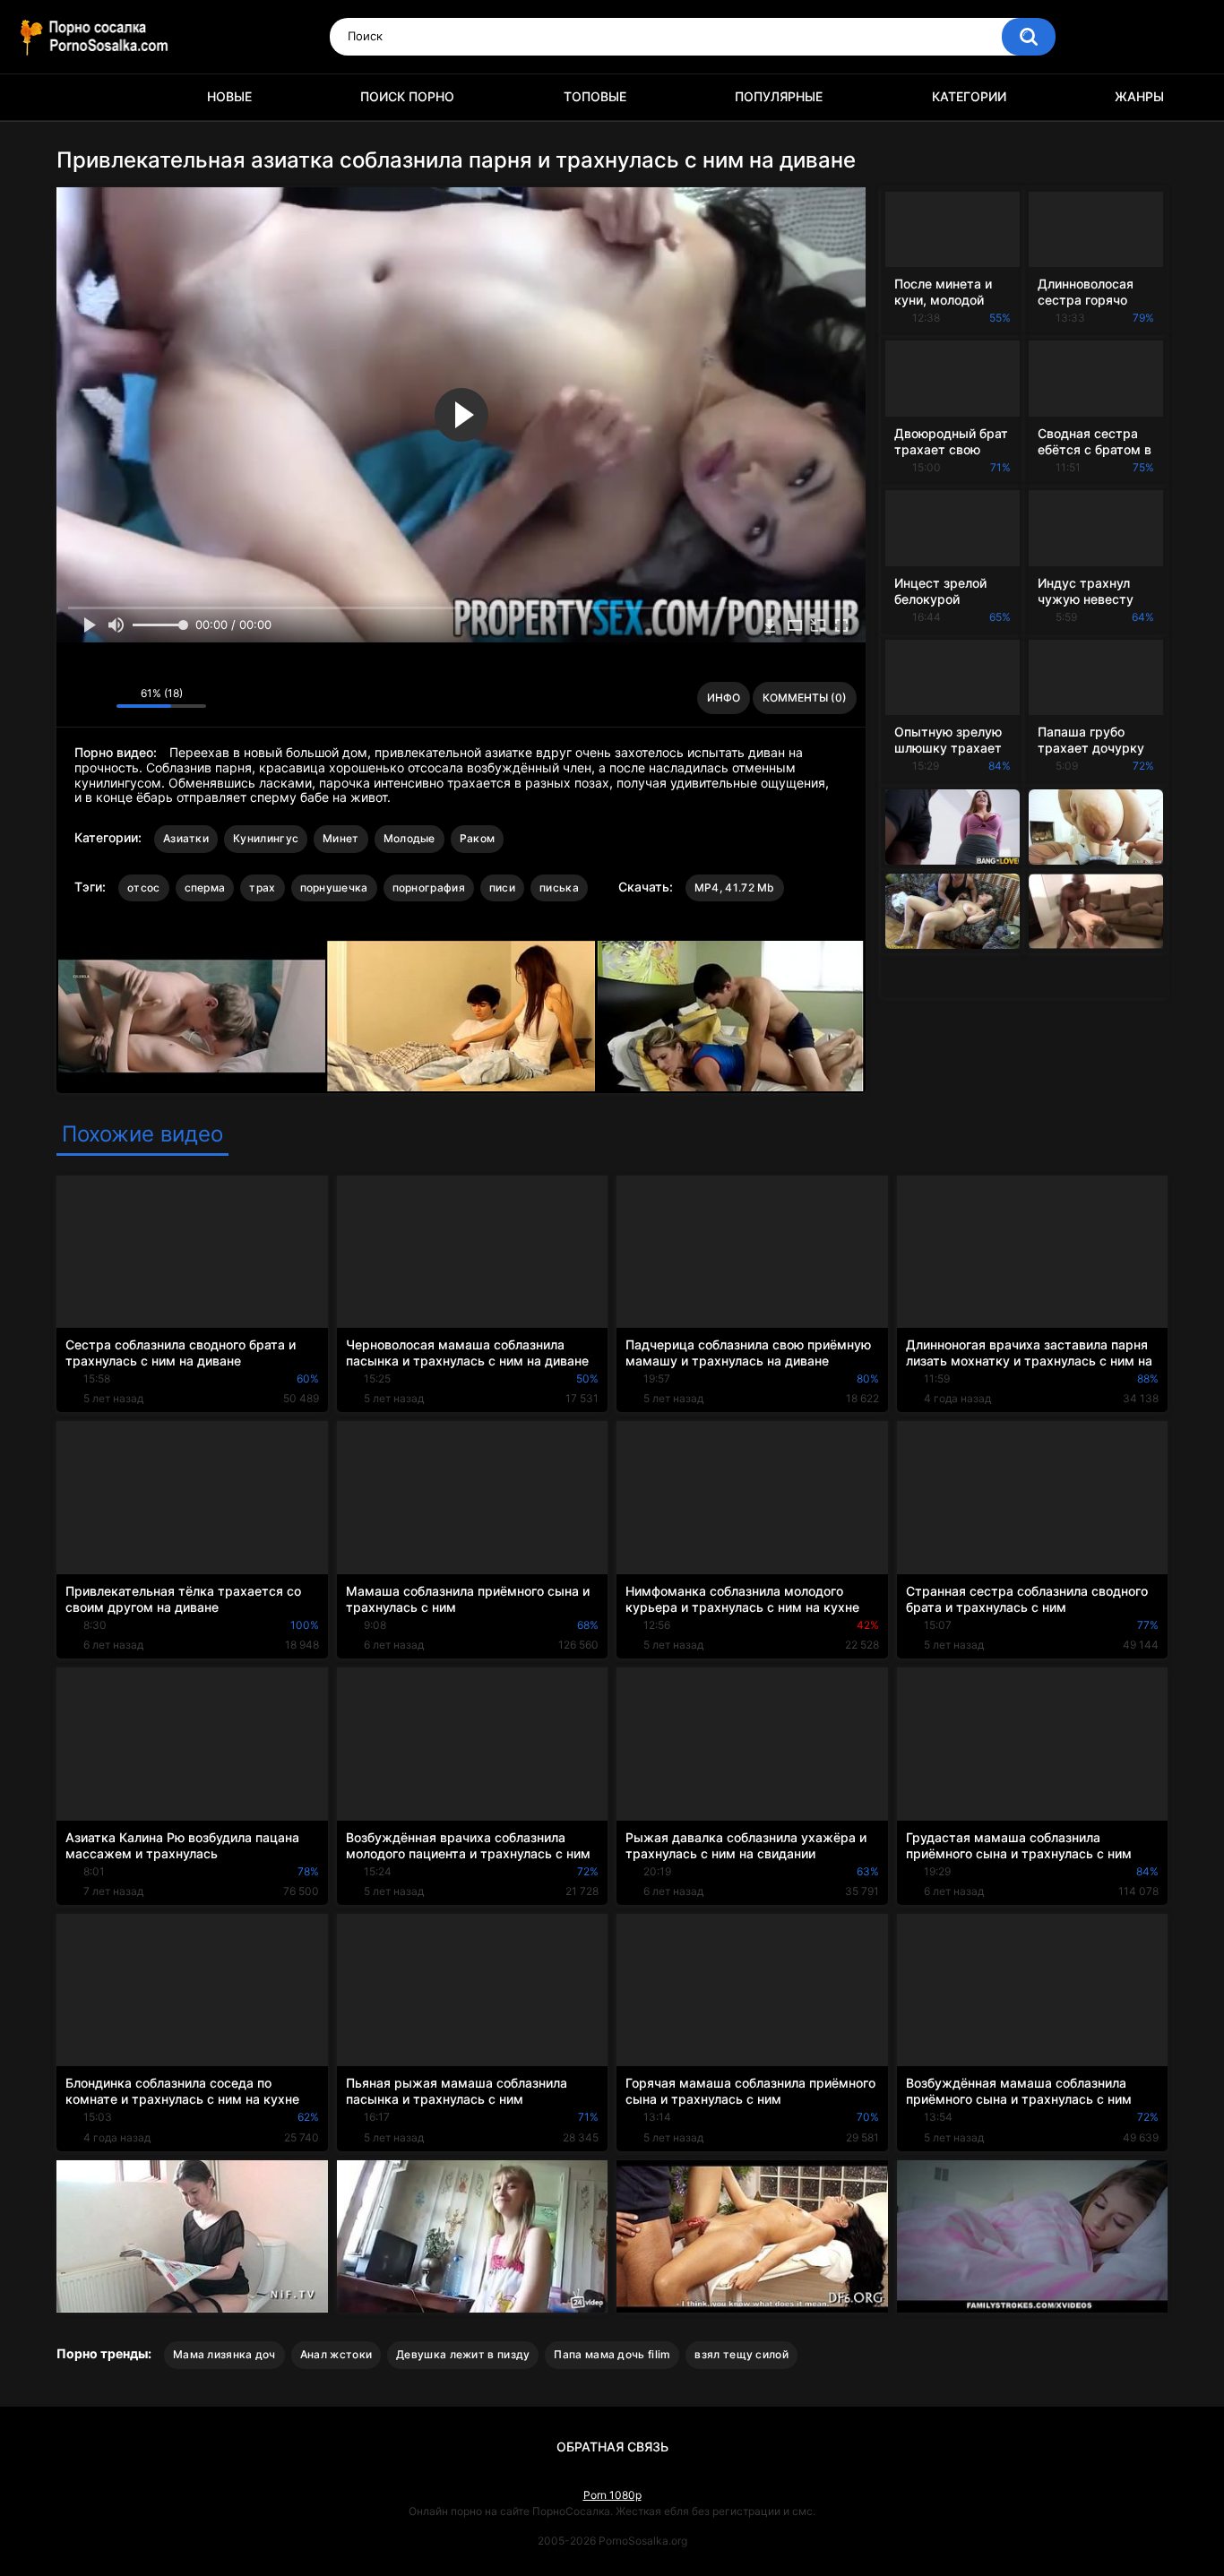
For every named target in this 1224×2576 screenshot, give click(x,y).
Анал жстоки (336, 2354)
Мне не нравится (98, 698)
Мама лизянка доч (224, 2354)
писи (502, 887)
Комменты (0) (805, 698)
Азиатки (186, 838)
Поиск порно (407, 96)
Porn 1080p (612, 2495)
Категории (969, 96)
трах (262, 887)
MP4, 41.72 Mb (735, 887)
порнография (429, 887)
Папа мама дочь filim (612, 2354)
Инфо (724, 698)
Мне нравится (75, 698)
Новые (229, 96)
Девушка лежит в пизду (463, 2354)
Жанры (1139, 96)
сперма (205, 887)
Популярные (779, 96)
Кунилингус (266, 838)
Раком (478, 838)
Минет (341, 838)
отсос (144, 887)
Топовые (595, 96)
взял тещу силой (741, 2354)
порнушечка (334, 887)
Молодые (409, 838)
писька (559, 887)
